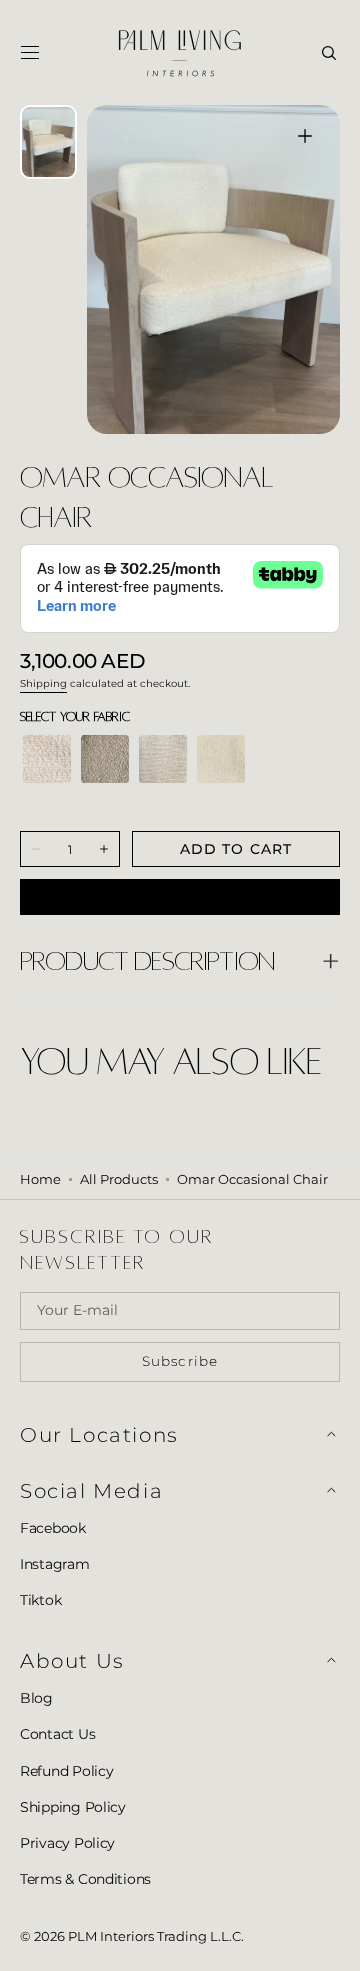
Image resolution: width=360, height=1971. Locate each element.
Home (40, 1179)
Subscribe (180, 1361)
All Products (119, 1179)
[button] (30, 53)
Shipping (43, 683)
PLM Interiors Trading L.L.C (154, 1936)
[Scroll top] (330, 1941)
